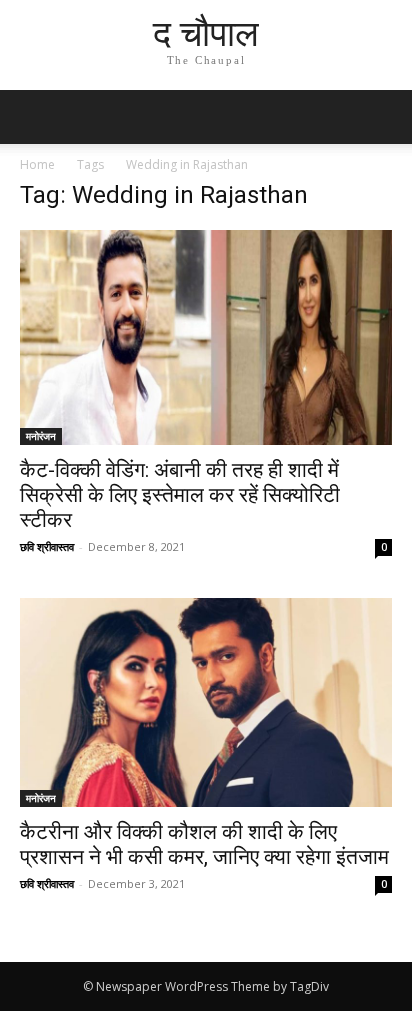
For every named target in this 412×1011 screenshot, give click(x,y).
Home (37, 164)
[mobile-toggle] (34, 117)
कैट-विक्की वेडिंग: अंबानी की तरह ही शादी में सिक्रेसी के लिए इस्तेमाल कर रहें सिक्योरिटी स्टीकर (180, 495)
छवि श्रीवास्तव (47, 546)
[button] (384, 117)
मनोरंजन (41, 436)
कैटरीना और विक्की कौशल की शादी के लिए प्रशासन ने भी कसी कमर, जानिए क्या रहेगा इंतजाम (204, 844)
